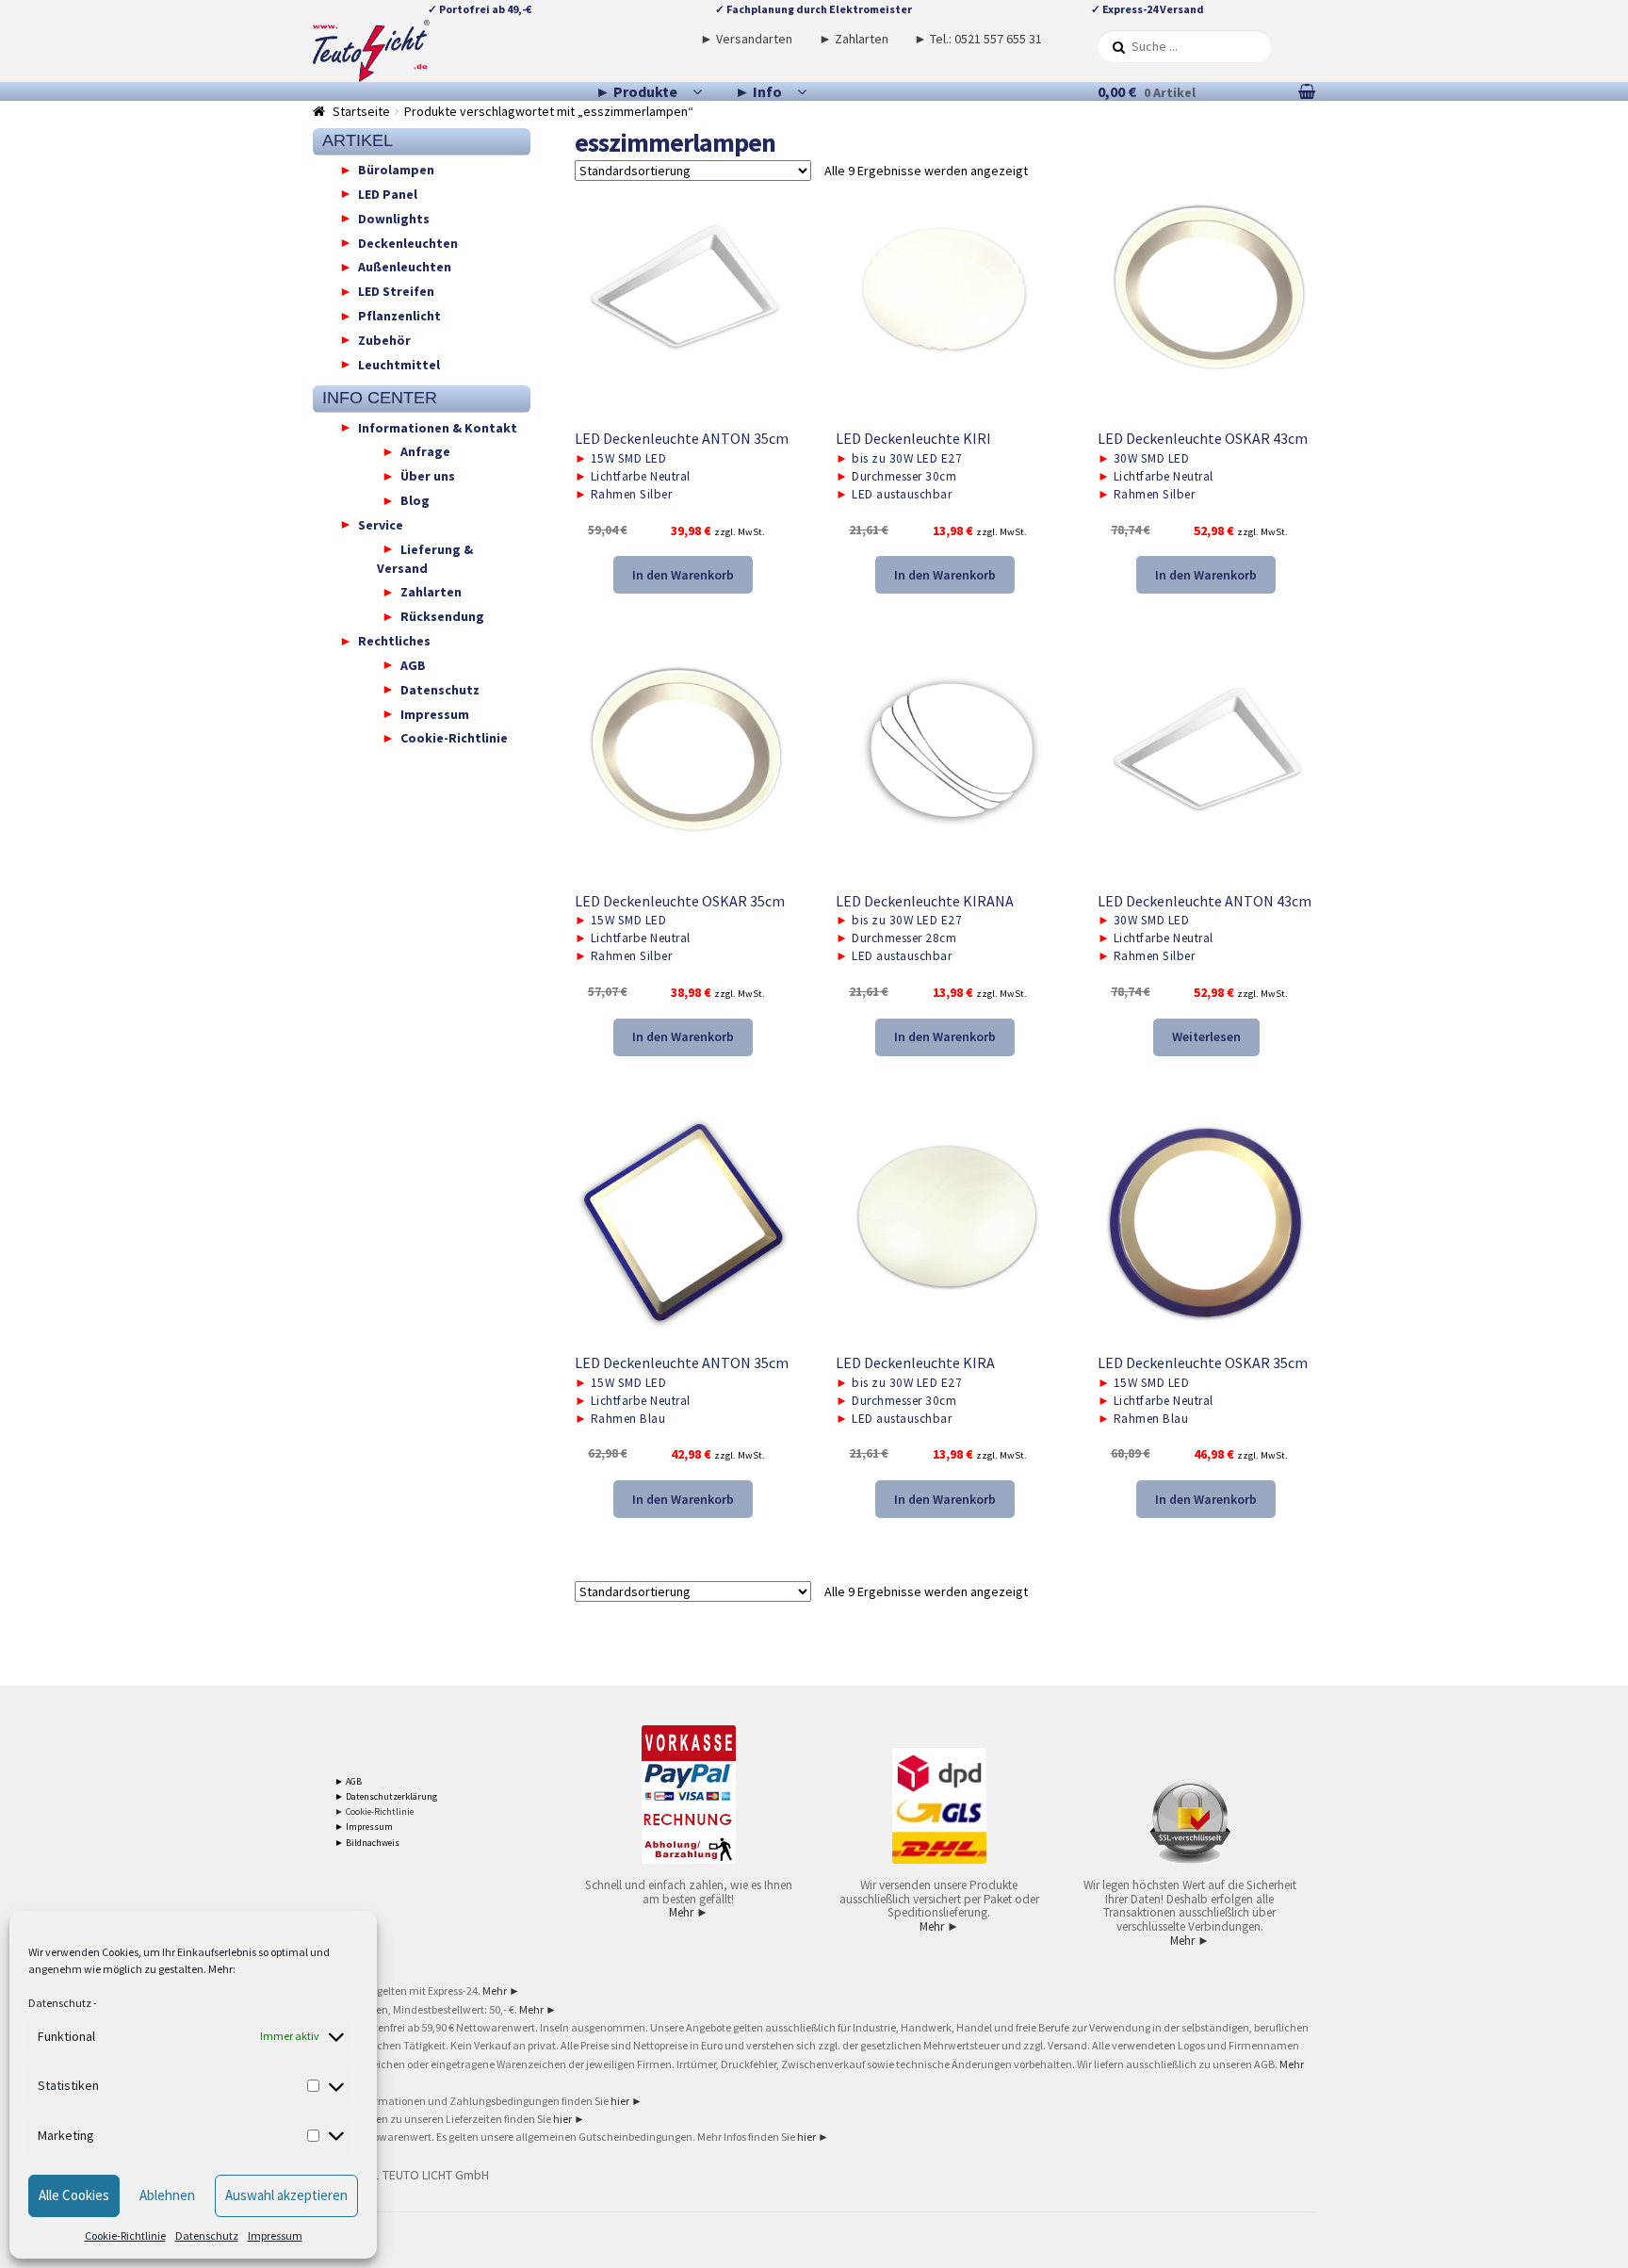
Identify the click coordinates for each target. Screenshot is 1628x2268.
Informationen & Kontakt (438, 427)
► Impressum (364, 1827)
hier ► (627, 2101)
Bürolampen (396, 170)
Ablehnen (167, 2195)
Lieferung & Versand (425, 558)
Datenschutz (60, 2003)
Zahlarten (431, 592)
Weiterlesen (1206, 1036)
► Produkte (636, 91)
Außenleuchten (405, 267)
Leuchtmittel (399, 364)
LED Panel (388, 193)
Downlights (394, 218)
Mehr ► (689, 1912)
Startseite (361, 111)
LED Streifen (396, 291)
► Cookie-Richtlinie (374, 1811)
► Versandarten (746, 39)
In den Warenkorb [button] (683, 575)
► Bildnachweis (367, 1843)
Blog (415, 500)
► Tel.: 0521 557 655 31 (978, 39)
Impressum (275, 2235)
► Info (758, 91)
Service (381, 524)
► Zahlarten (854, 39)
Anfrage (425, 451)
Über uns (428, 476)
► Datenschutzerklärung (386, 1796)
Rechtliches (394, 641)
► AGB (348, 1781)
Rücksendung (442, 616)
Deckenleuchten (408, 242)
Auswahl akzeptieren (286, 2195)
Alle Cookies (74, 2195)
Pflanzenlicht (399, 316)
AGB (413, 664)
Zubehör (384, 339)
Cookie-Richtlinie (125, 2235)
